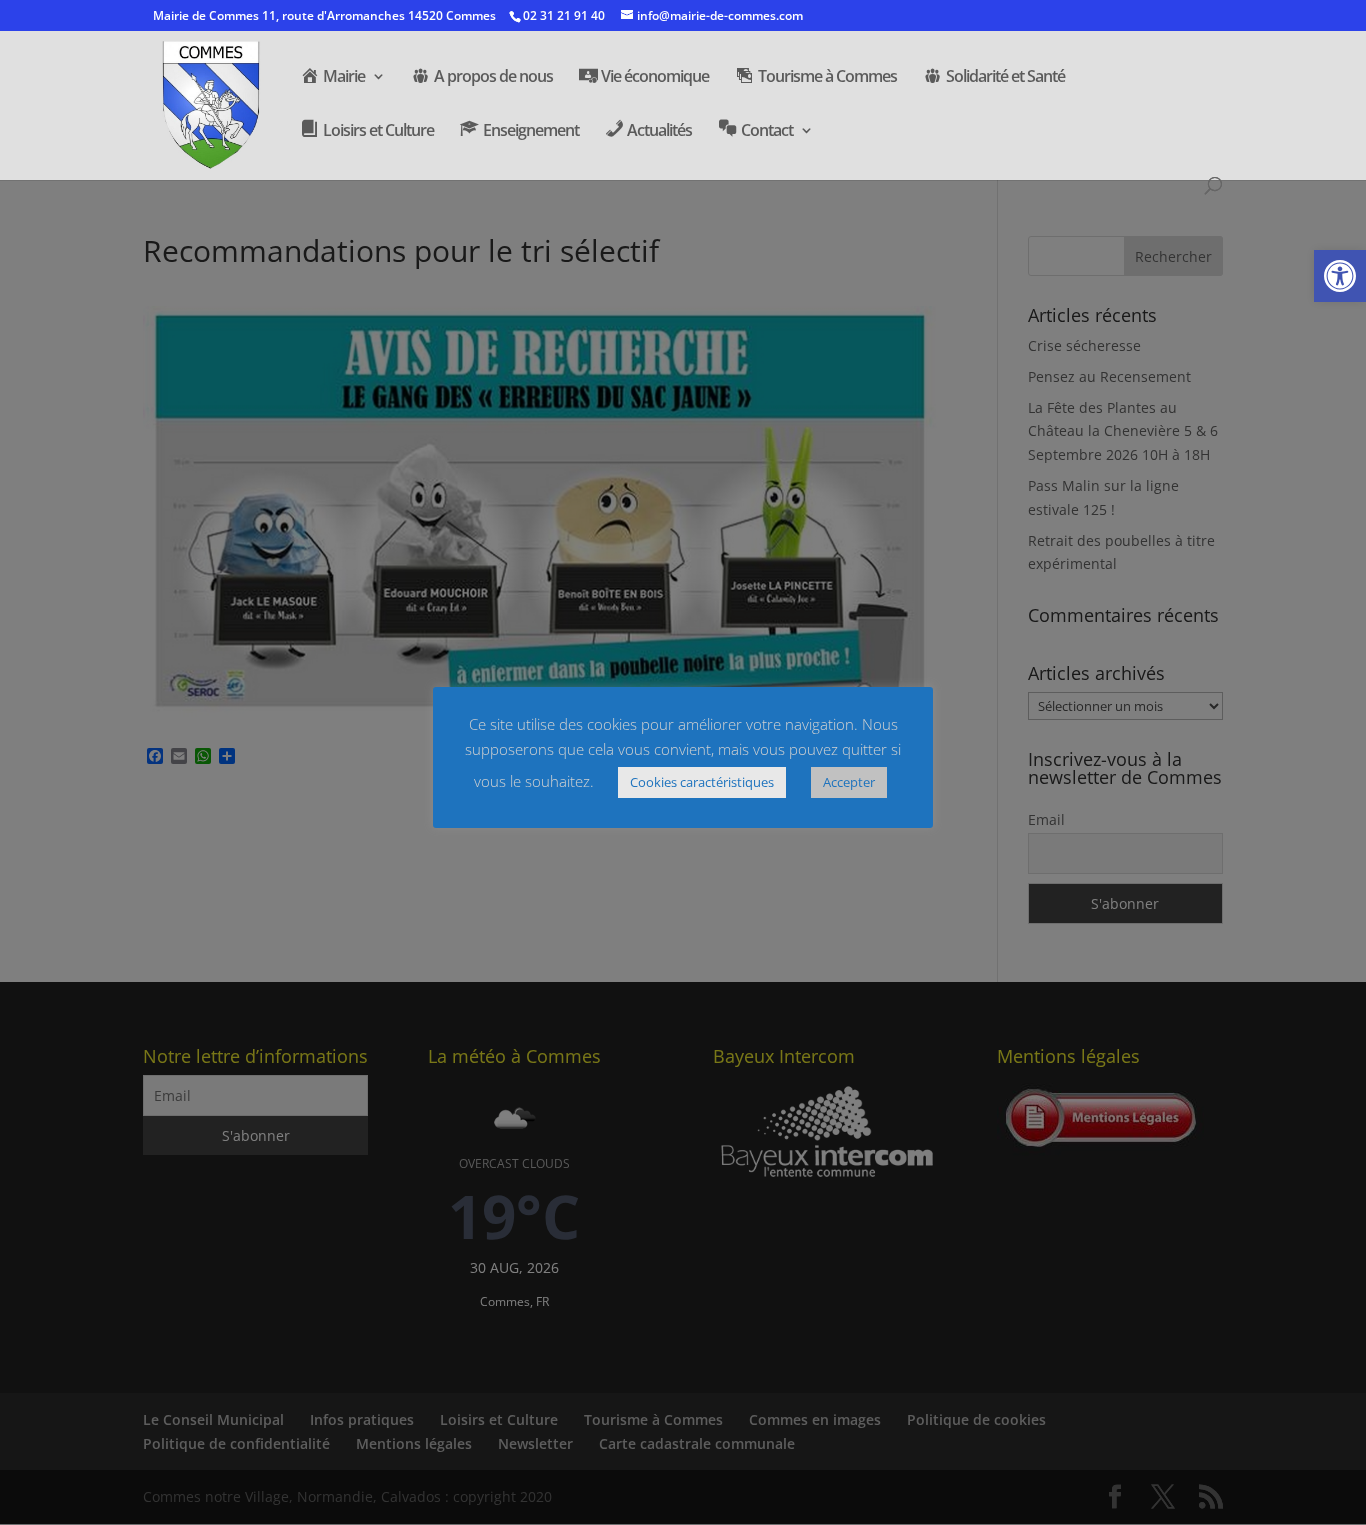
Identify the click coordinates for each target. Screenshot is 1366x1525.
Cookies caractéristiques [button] (702, 782)
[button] (1340, 276)
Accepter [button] (849, 782)
